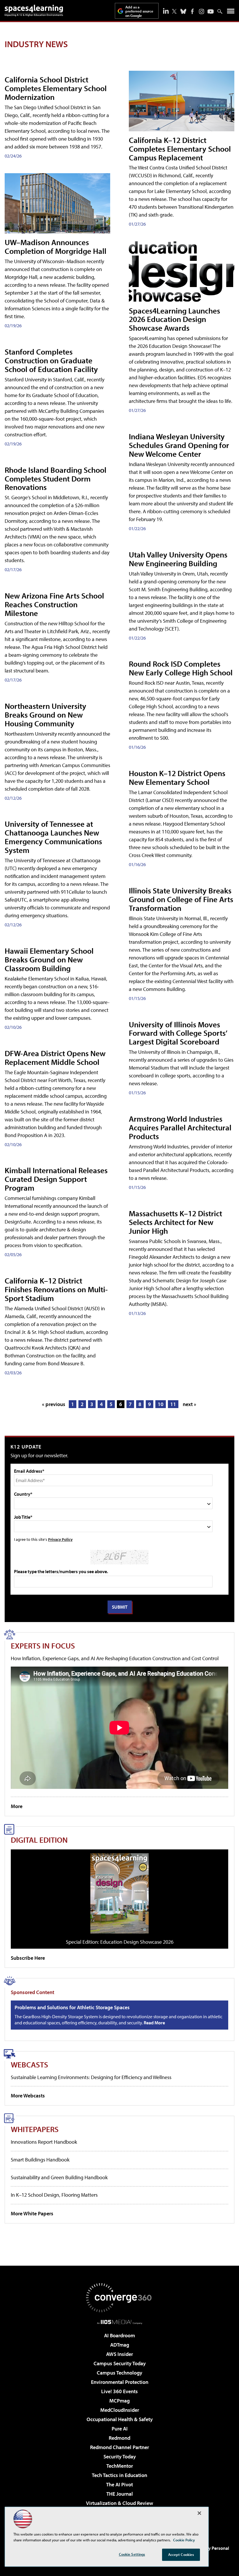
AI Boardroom (119, 2335)
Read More (154, 2023)
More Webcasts (28, 2096)
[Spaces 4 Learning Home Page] (34, 10)
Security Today (120, 2457)
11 (173, 1404)
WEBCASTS (29, 2064)
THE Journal (120, 2494)
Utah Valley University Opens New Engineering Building (178, 559)
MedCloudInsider (120, 2410)
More (17, 1806)
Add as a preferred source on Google (139, 11)
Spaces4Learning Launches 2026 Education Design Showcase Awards (174, 319)
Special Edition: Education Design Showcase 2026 (120, 1942)
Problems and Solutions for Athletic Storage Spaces (72, 2007)
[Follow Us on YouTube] (211, 11)
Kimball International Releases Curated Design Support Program (56, 1179)
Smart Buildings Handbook (40, 2160)
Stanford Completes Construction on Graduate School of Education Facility (51, 360)
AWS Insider (119, 2354)
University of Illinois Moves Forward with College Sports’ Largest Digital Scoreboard (178, 1033)
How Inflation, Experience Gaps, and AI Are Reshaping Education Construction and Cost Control (115, 1658)
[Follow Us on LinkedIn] (166, 11)
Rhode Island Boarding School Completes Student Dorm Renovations (56, 478)
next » (189, 1404)
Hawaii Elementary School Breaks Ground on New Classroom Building (49, 959)
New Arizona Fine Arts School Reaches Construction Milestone (54, 604)
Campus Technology (119, 2373)
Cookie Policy (184, 2540)
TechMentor (120, 2466)
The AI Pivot (119, 2484)
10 (161, 1404)
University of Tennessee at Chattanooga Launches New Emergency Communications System (53, 837)
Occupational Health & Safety (120, 2419)
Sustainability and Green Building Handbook (59, 2177)
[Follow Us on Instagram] (202, 11)
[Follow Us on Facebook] (192, 11)
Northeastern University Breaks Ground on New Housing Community (45, 715)
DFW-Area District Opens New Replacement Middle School (55, 1057)
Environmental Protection (120, 2382)
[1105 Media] (120, 2322)
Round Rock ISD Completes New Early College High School (181, 668)
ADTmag (120, 2345)
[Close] (199, 2513)
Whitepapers (35, 2129)
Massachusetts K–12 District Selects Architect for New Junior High (175, 1222)
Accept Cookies (181, 2554)
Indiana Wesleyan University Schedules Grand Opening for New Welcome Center (179, 445)
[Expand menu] (231, 12)
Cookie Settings (132, 2554)
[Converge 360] (119, 2298)
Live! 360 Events (119, 2391)
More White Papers (32, 2213)
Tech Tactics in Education (119, 2475)
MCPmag (119, 2401)
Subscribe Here (28, 1958)
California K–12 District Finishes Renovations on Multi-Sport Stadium (56, 1289)
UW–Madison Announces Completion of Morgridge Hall (56, 246)
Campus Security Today (120, 2363)
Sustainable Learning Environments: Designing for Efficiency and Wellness (91, 2077)
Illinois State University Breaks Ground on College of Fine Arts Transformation (181, 899)
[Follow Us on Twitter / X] (174, 11)
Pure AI (120, 2429)
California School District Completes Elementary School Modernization (56, 88)
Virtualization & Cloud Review (119, 2503)
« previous (54, 1404)
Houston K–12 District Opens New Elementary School (177, 777)
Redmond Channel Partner (119, 2447)
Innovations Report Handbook (44, 2142)
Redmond (119, 2438)
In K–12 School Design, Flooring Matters (54, 2195)
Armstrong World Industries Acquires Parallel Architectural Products (180, 1127)
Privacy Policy (60, 1539)
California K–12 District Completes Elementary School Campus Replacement (180, 149)
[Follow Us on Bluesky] (183, 11)
